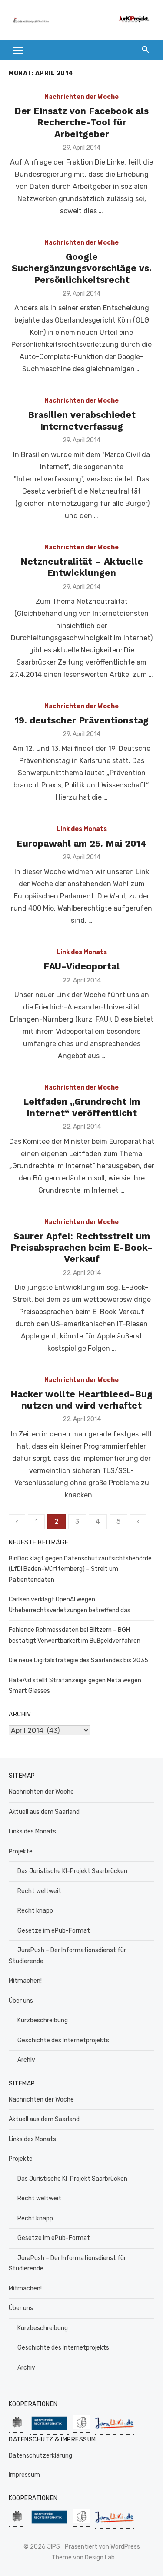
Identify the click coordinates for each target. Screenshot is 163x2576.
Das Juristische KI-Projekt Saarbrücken (72, 1871)
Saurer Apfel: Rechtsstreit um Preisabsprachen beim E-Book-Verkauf (81, 1248)
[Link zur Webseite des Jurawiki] (114, 2430)
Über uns (21, 2001)
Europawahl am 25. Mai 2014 (81, 843)
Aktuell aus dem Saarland (44, 1812)
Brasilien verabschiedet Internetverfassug (82, 420)
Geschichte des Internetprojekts (63, 2040)
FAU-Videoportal (81, 966)
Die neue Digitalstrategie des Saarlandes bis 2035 (78, 1660)
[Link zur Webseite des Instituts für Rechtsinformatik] (50, 2430)
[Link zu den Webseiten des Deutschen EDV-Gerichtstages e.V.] (82, 2428)
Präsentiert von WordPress (102, 2547)
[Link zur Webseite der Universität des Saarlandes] (17, 2428)
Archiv (26, 2060)
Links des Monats (32, 1831)
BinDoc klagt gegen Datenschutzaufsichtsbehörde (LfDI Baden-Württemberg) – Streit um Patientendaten (80, 1569)
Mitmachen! (25, 1981)
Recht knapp (35, 1911)
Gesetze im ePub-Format (54, 1931)
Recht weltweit (39, 1891)
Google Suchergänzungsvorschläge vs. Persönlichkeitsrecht (82, 268)
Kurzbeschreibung (43, 2020)
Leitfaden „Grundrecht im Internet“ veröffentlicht (81, 1107)
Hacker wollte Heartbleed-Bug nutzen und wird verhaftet (81, 1400)
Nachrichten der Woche (81, 97)
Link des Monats (82, 829)
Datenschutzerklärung (40, 2456)
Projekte (21, 1851)
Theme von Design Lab (83, 2558)
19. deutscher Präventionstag (82, 720)
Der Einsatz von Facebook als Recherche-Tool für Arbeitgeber (81, 122)
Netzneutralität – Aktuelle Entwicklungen (82, 567)
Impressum (24, 2475)
